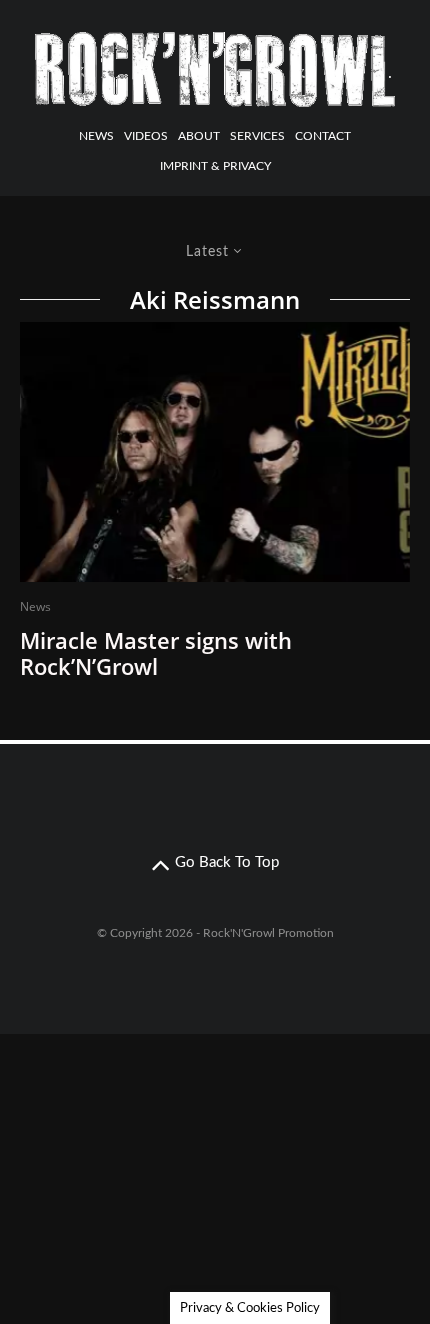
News (96, 136)
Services (257, 136)
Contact (323, 136)
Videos (146, 136)
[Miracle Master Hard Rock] (215, 452)
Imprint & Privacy (215, 166)
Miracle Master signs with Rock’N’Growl (156, 653)
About (199, 136)
